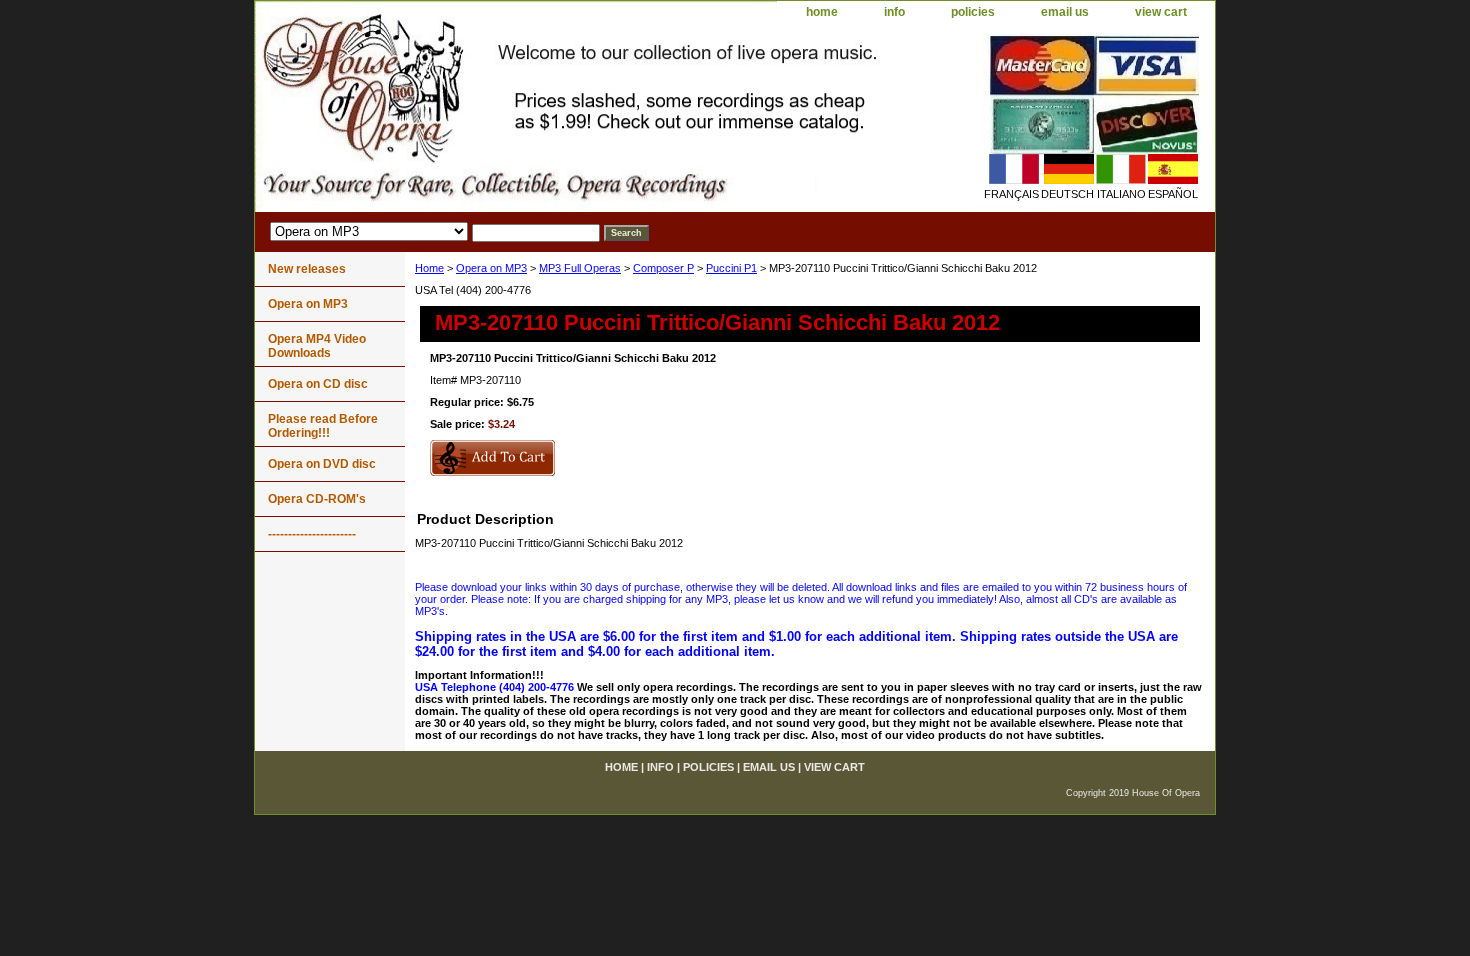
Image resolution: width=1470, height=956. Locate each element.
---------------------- (312, 534)
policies (973, 12)
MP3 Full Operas (580, 268)
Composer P (663, 268)
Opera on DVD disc (322, 464)
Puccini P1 (731, 268)
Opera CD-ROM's (317, 499)
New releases (307, 269)
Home (429, 268)
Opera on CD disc (318, 384)
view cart (1161, 12)
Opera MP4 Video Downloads (317, 346)
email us (1065, 12)
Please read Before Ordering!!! (323, 426)
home (822, 12)
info (894, 12)
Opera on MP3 (491, 268)
